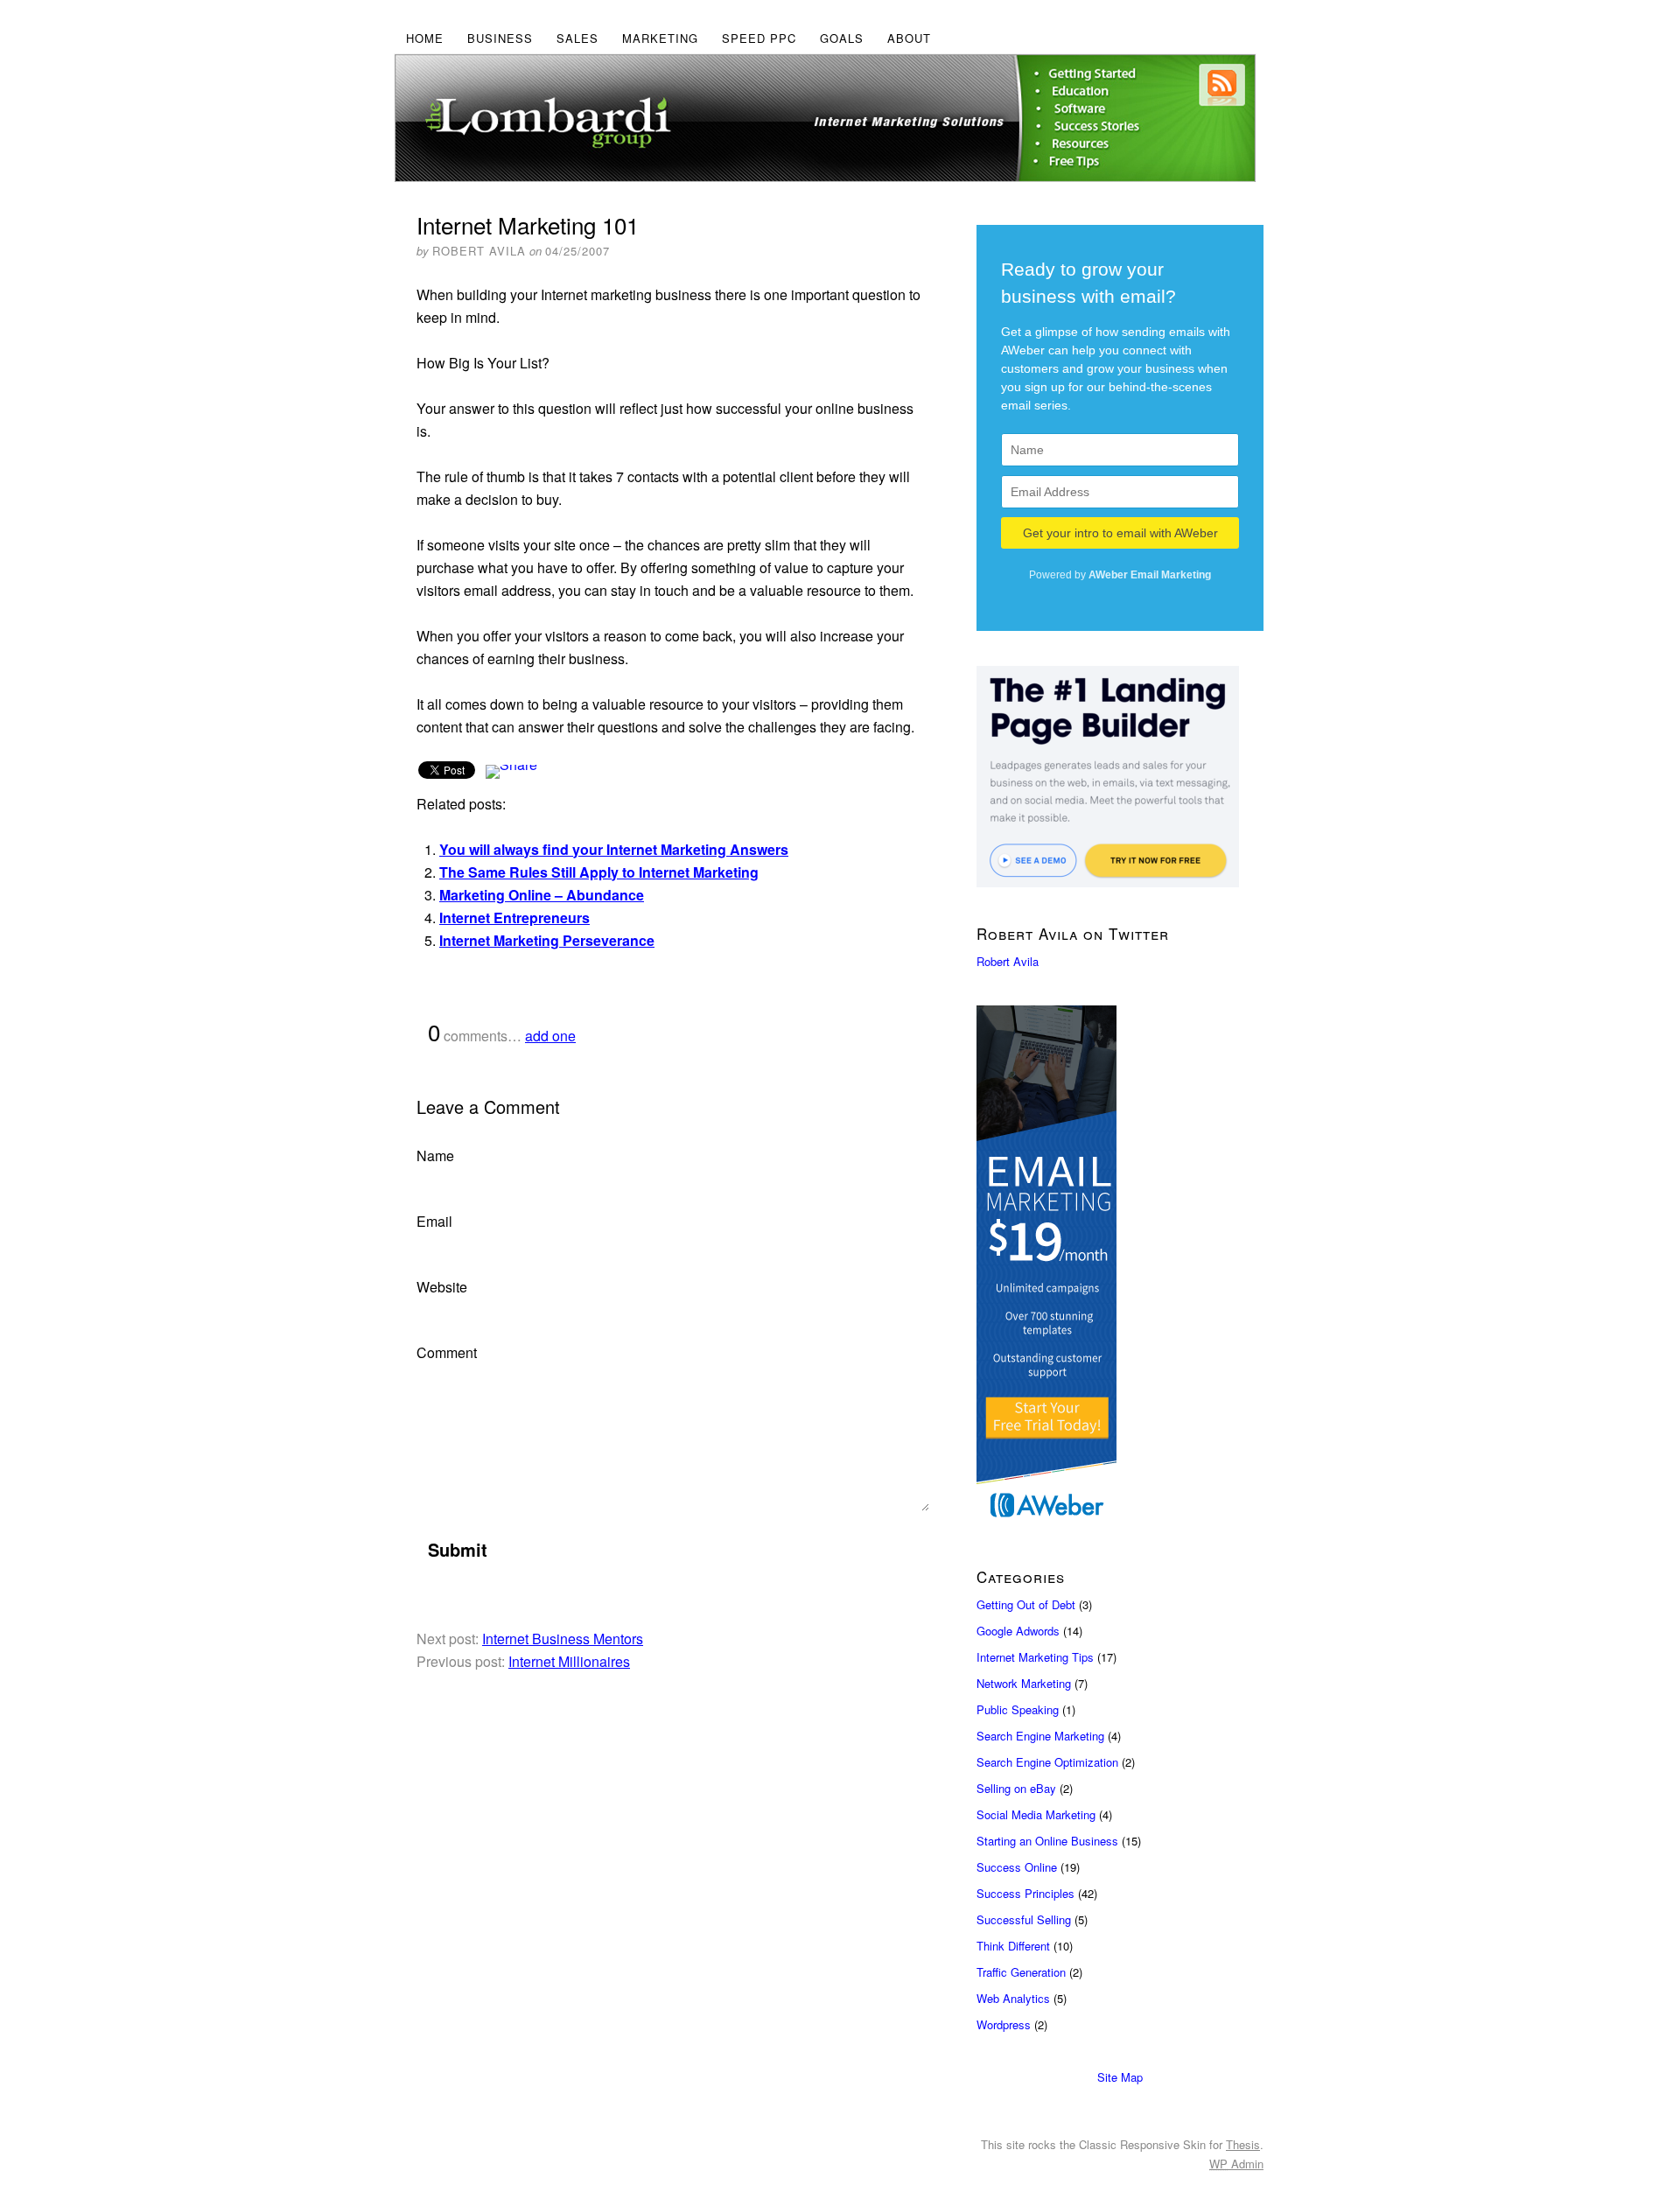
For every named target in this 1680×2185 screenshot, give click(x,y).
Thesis (1243, 2144)
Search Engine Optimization (1047, 1762)
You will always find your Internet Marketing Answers (614, 849)
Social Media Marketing (1036, 1814)
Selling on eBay (1016, 1788)
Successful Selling (1024, 1919)
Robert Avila (1008, 961)
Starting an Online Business (1047, 1841)
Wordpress (1004, 2024)
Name (435, 1156)
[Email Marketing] (1120, 1268)
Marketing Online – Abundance (542, 895)
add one (550, 1036)
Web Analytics (1013, 1998)
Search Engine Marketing (1040, 1736)
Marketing (660, 38)
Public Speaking (1018, 1709)
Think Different (1013, 1946)
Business (500, 38)
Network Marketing (1024, 1683)
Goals (842, 38)
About (909, 38)
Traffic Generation (1021, 1972)
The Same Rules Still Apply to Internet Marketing (599, 872)
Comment (447, 1352)
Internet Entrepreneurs (514, 917)
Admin (1236, 2164)
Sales (577, 38)
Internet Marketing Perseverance (547, 940)
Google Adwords (1018, 1631)
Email (434, 1221)
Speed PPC (759, 38)
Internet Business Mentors (563, 1639)
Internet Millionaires (569, 1661)
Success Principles (1025, 1893)
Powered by (1120, 575)
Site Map (1120, 2077)
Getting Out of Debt (1026, 1604)
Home (425, 38)
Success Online (1017, 1867)
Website (442, 1287)
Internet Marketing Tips (1035, 1657)
